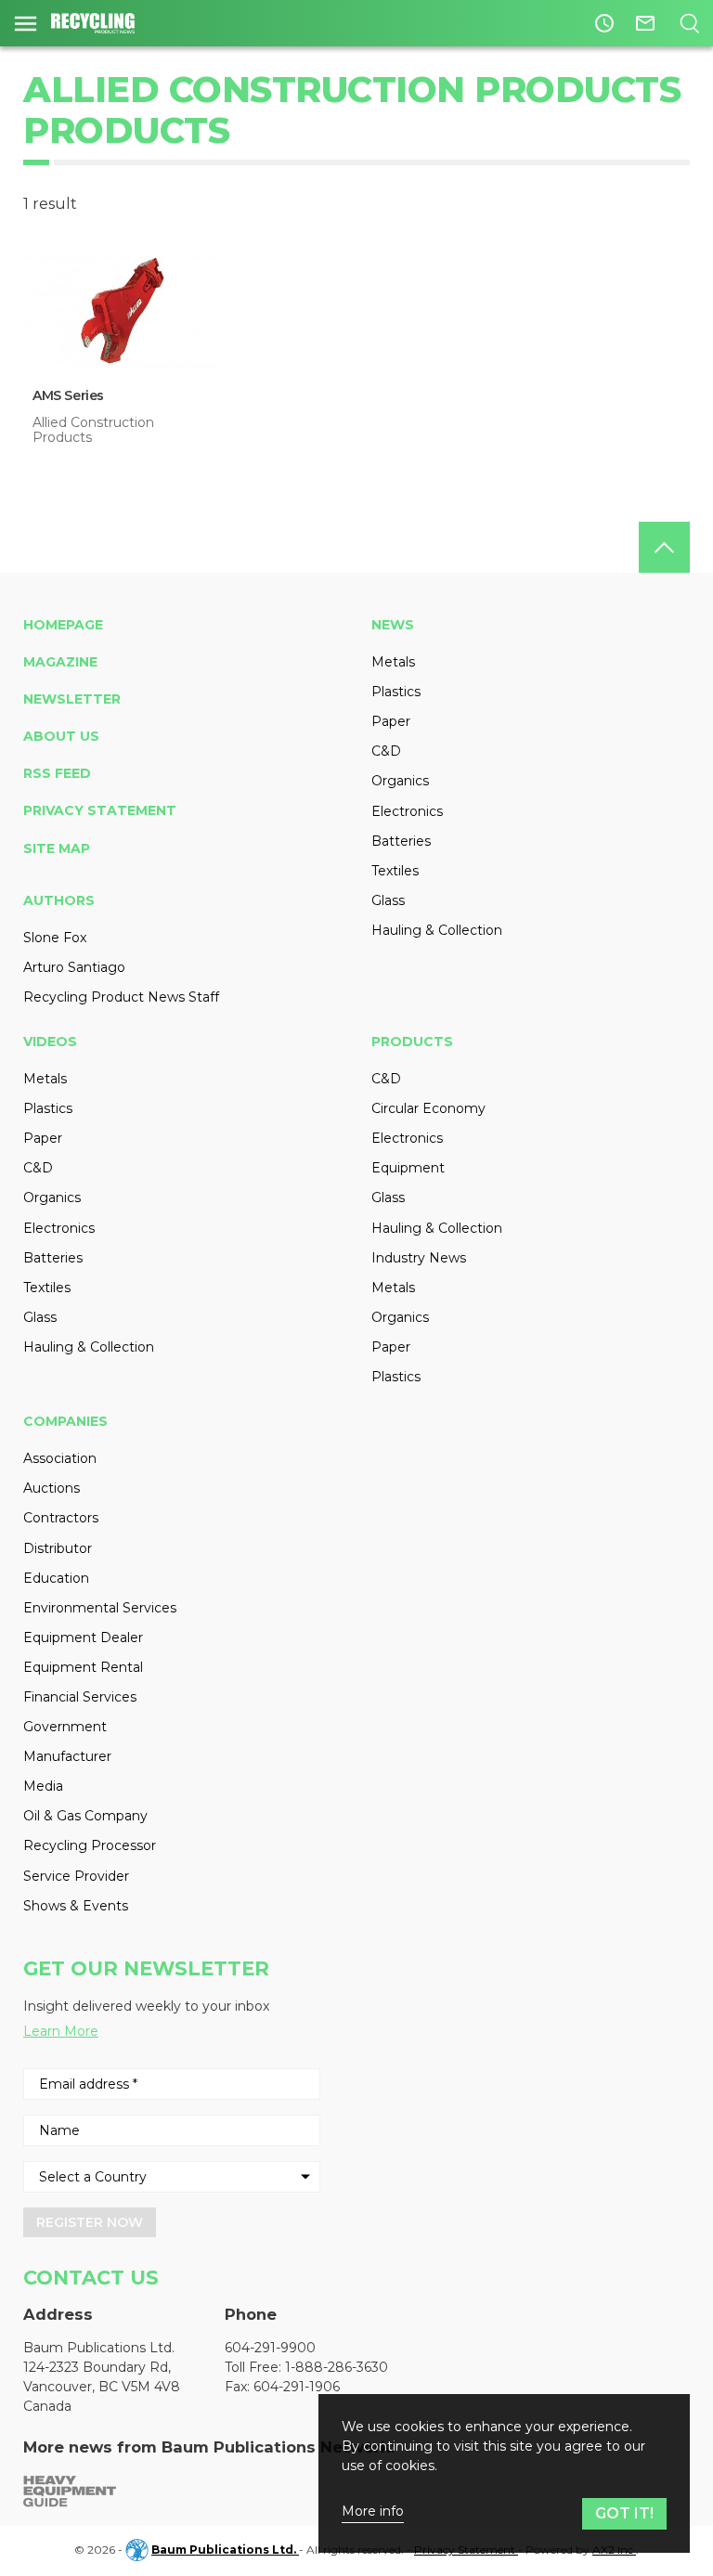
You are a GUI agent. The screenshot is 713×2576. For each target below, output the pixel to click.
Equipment (408, 1168)
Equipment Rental (83, 1667)
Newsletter (72, 699)
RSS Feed (57, 773)
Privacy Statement (100, 810)
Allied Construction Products (93, 430)
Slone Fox (55, 938)
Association (60, 1458)
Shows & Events (76, 1906)
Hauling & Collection (437, 930)
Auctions (52, 1488)
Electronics (407, 811)
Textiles (395, 871)
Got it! (624, 2513)
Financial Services (80, 1697)
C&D (386, 751)
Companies (65, 1421)
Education (56, 1578)
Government (65, 1727)
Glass (388, 900)
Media (43, 1786)
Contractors (61, 1518)
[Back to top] (664, 547)
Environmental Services (100, 1608)
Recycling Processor (90, 1845)
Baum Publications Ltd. (225, 2550)
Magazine (60, 662)
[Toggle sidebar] (26, 23)
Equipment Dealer (83, 1638)
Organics (400, 781)
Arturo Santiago (74, 967)
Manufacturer (67, 1756)
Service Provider (76, 1876)
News (393, 625)
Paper (391, 721)
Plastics (396, 692)
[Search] (689, 23)
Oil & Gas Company (85, 1816)
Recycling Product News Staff (121, 997)
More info (373, 2511)
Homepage (63, 625)
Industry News (419, 1258)
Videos (50, 1042)
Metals (393, 662)
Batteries (401, 841)
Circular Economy (428, 1108)
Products (412, 1042)
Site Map (57, 848)
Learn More (61, 2031)
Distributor (58, 1548)
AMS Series (68, 395)
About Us (61, 736)
